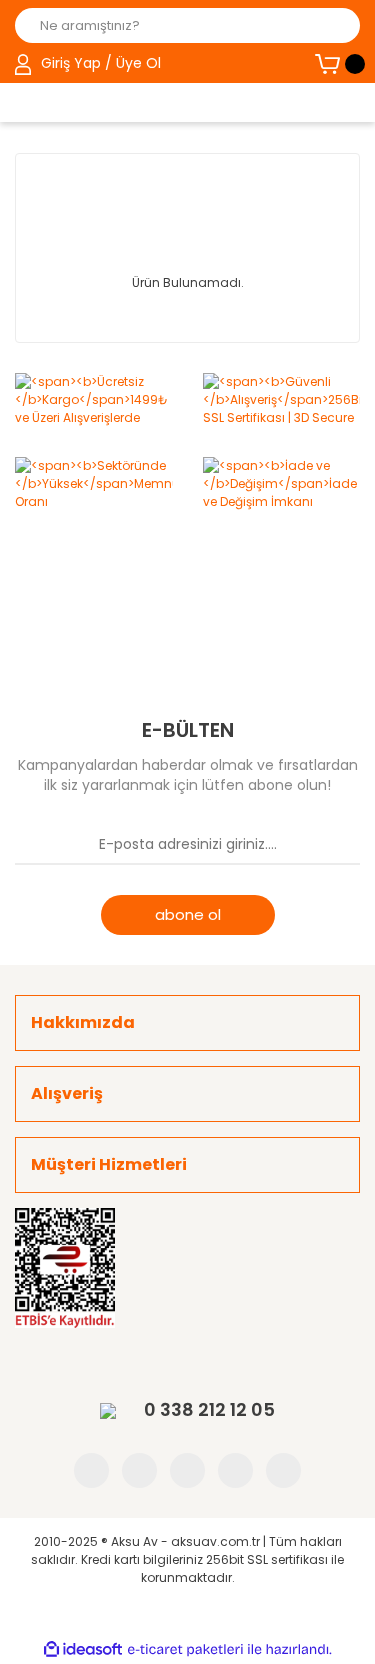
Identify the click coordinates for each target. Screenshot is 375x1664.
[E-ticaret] (185, 1650)
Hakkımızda (83, 1022)
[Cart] (337, 64)
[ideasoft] (83, 1649)
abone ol (188, 914)
